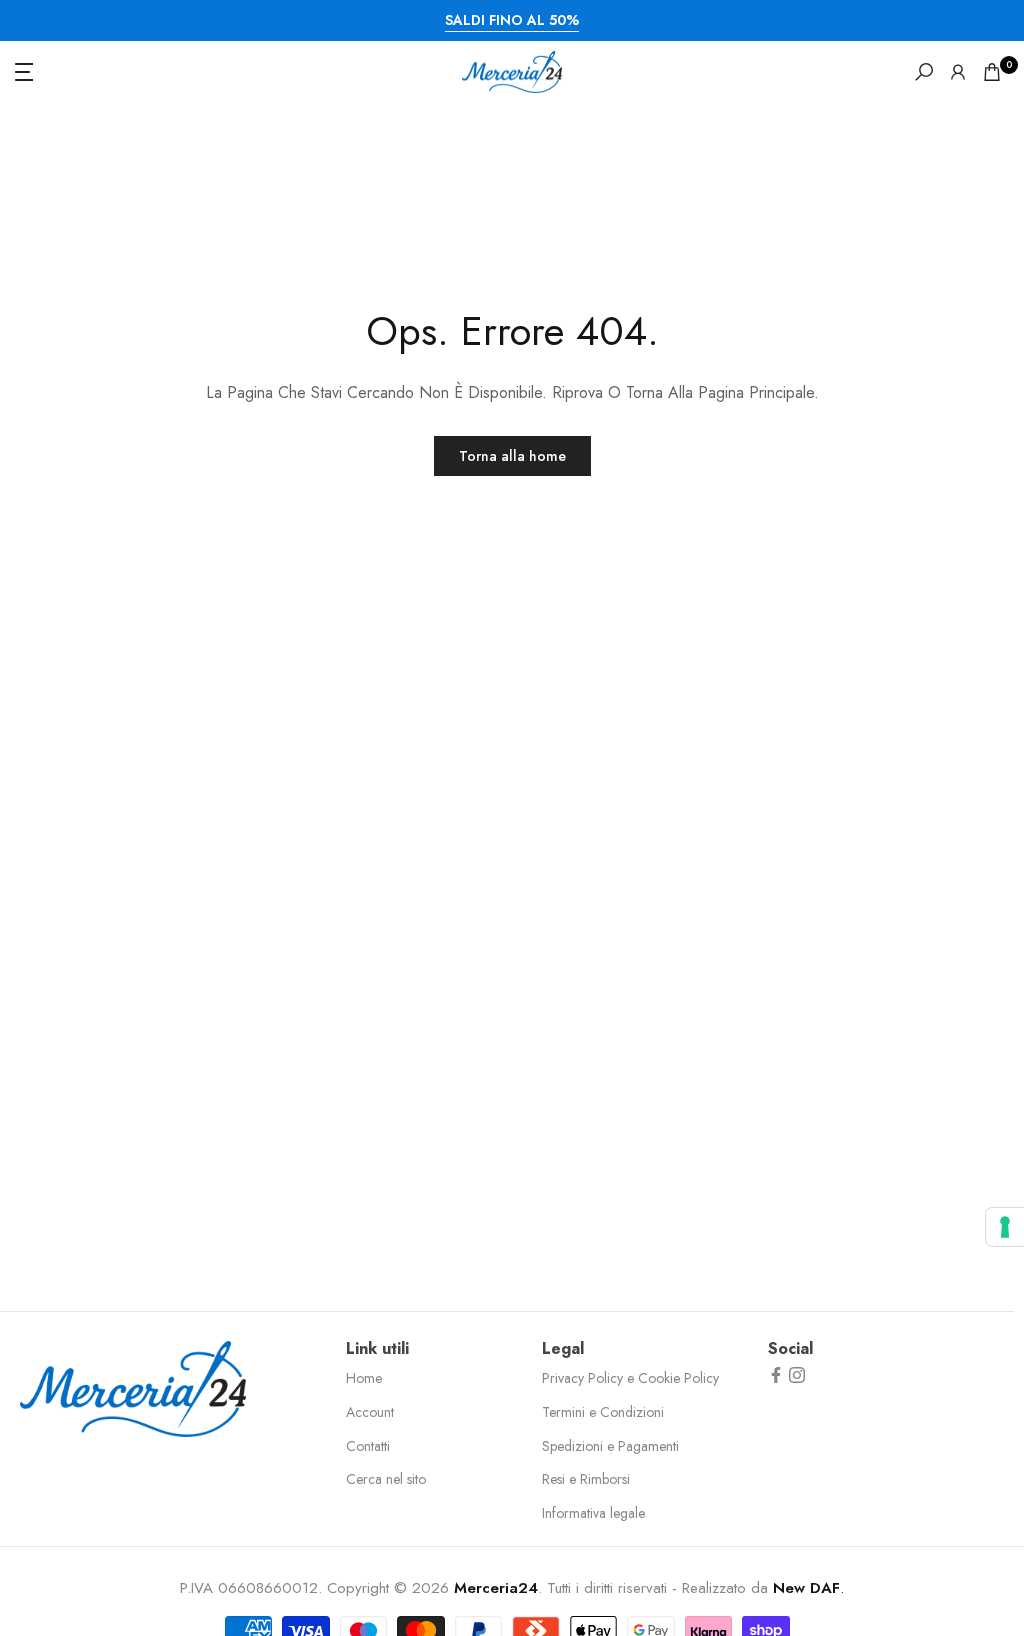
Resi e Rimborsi (586, 1479)
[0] (992, 72)
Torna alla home (512, 456)
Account (370, 1412)
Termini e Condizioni (603, 1412)
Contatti (368, 1446)
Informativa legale (593, 1513)
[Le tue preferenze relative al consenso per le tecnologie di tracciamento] (1005, 1227)
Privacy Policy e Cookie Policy (630, 1378)
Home (364, 1378)
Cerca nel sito (386, 1479)
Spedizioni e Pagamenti (610, 1446)
